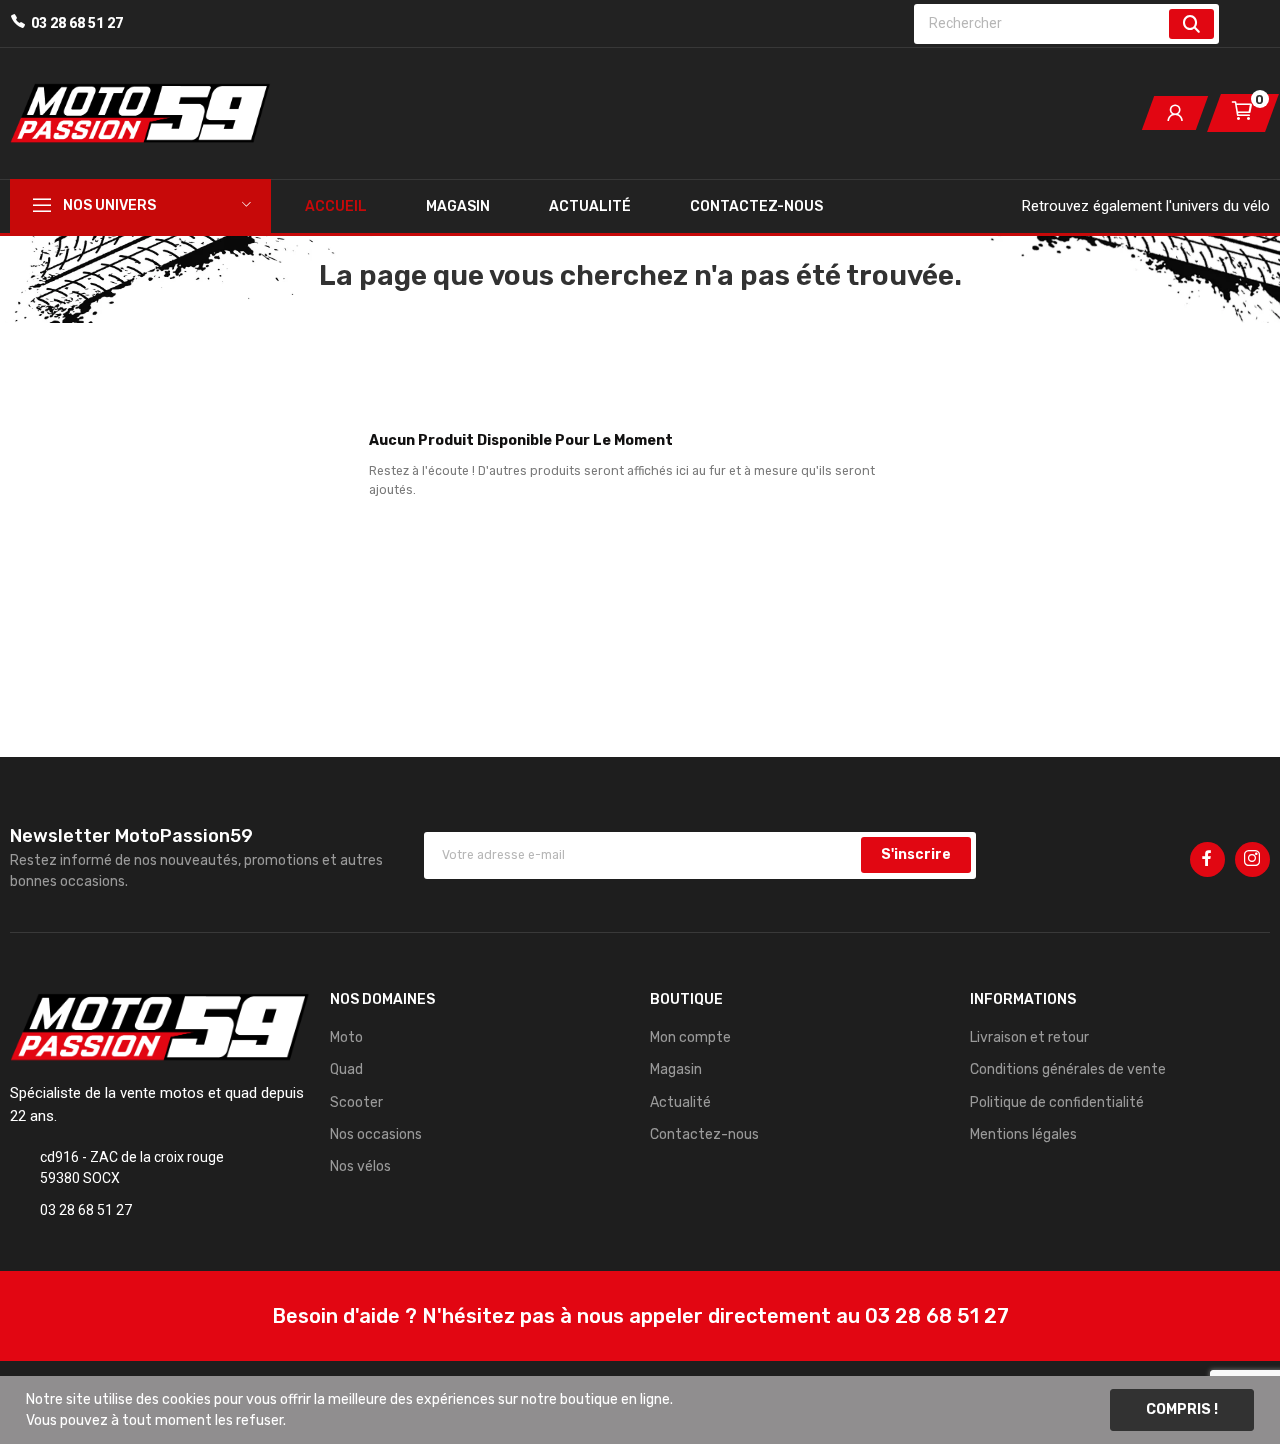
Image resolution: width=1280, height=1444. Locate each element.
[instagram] (1252, 859)
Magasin (676, 1069)
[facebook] (1207, 859)
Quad (346, 1069)
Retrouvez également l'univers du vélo (1146, 206)
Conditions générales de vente (1068, 1069)
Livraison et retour (1029, 1037)
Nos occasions (376, 1134)
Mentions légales (1023, 1134)
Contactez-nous (704, 1134)
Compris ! (1182, 1409)
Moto (346, 1037)
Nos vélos (360, 1166)
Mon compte (690, 1037)
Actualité (680, 1102)
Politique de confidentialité (1057, 1102)
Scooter (356, 1102)
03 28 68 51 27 (77, 23)
